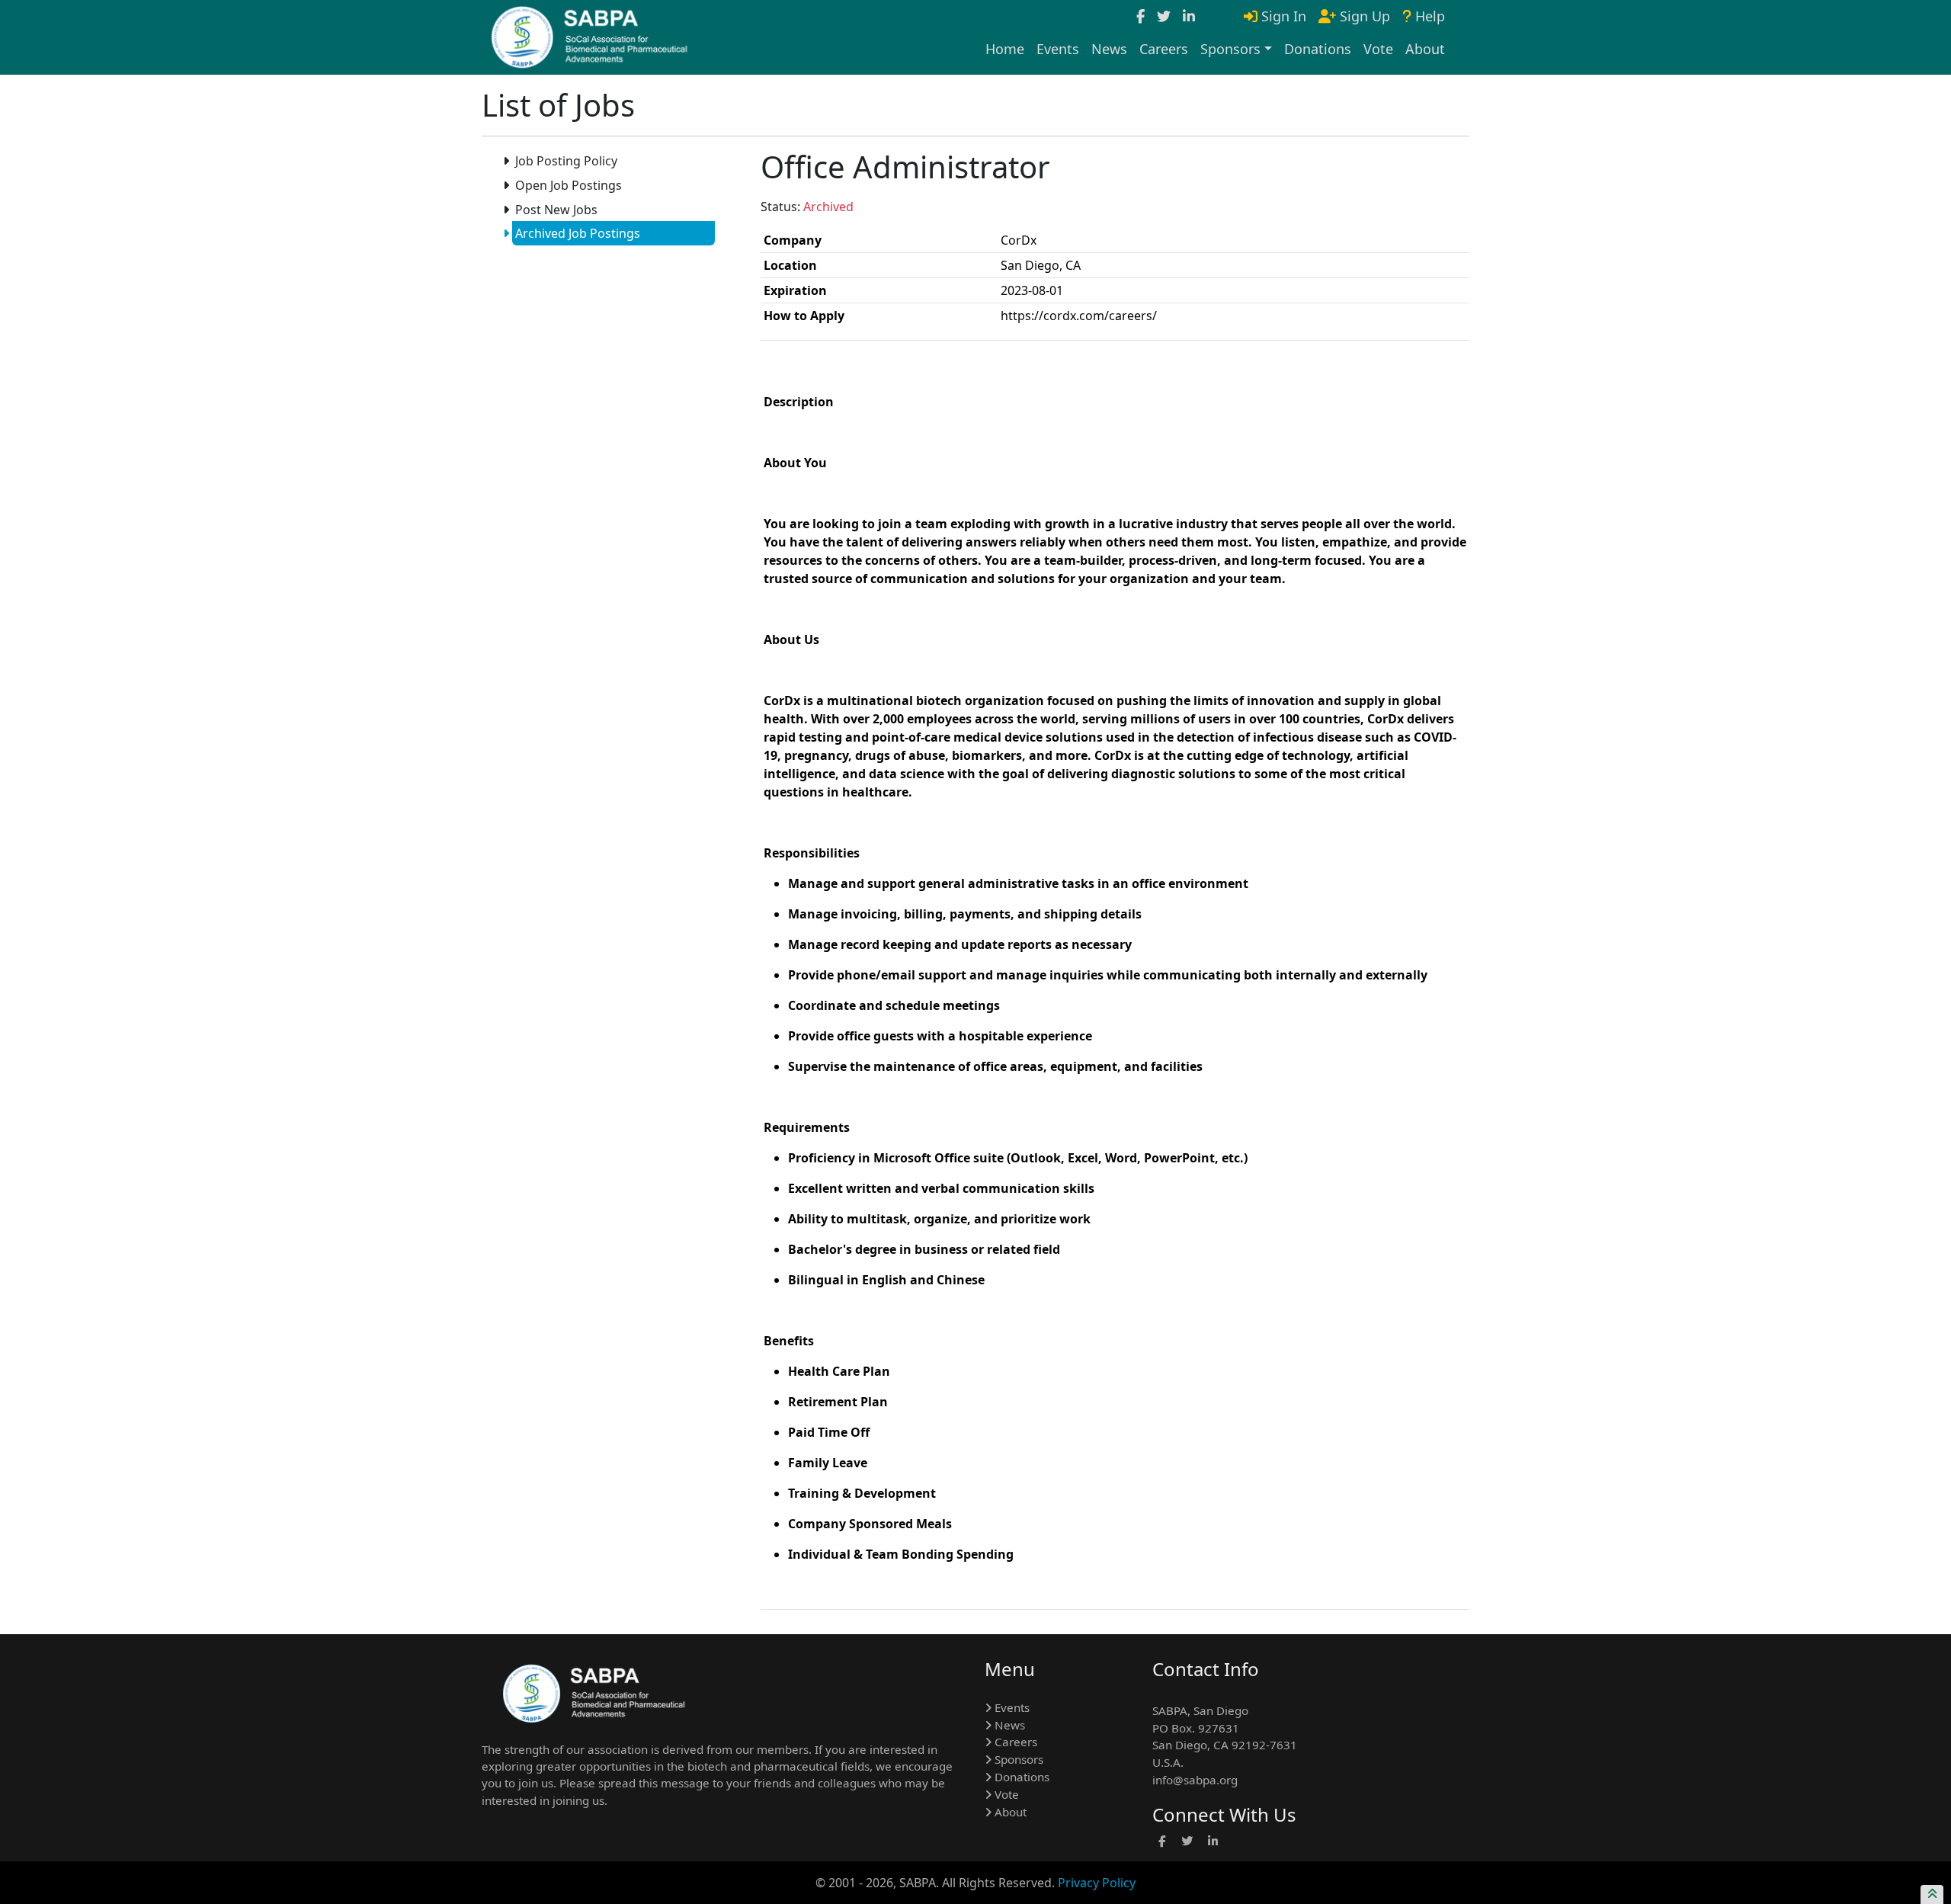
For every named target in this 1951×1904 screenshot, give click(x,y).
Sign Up (1363, 16)
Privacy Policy (1097, 1883)
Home (1005, 49)
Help (1428, 16)
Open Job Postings (569, 185)
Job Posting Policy (566, 161)
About (1425, 49)
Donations (1318, 49)
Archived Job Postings (578, 233)
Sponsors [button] (1230, 49)
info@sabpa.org (1195, 1780)
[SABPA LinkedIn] (1189, 16)
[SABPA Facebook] (1140, 16)
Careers (1164, 49)
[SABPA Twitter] (1164, 16)
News (1109, 49)
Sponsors (1017, 1759)
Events (1058, 49)
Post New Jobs (556, 210)
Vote (1378, 49)
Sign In (1282, 16)
